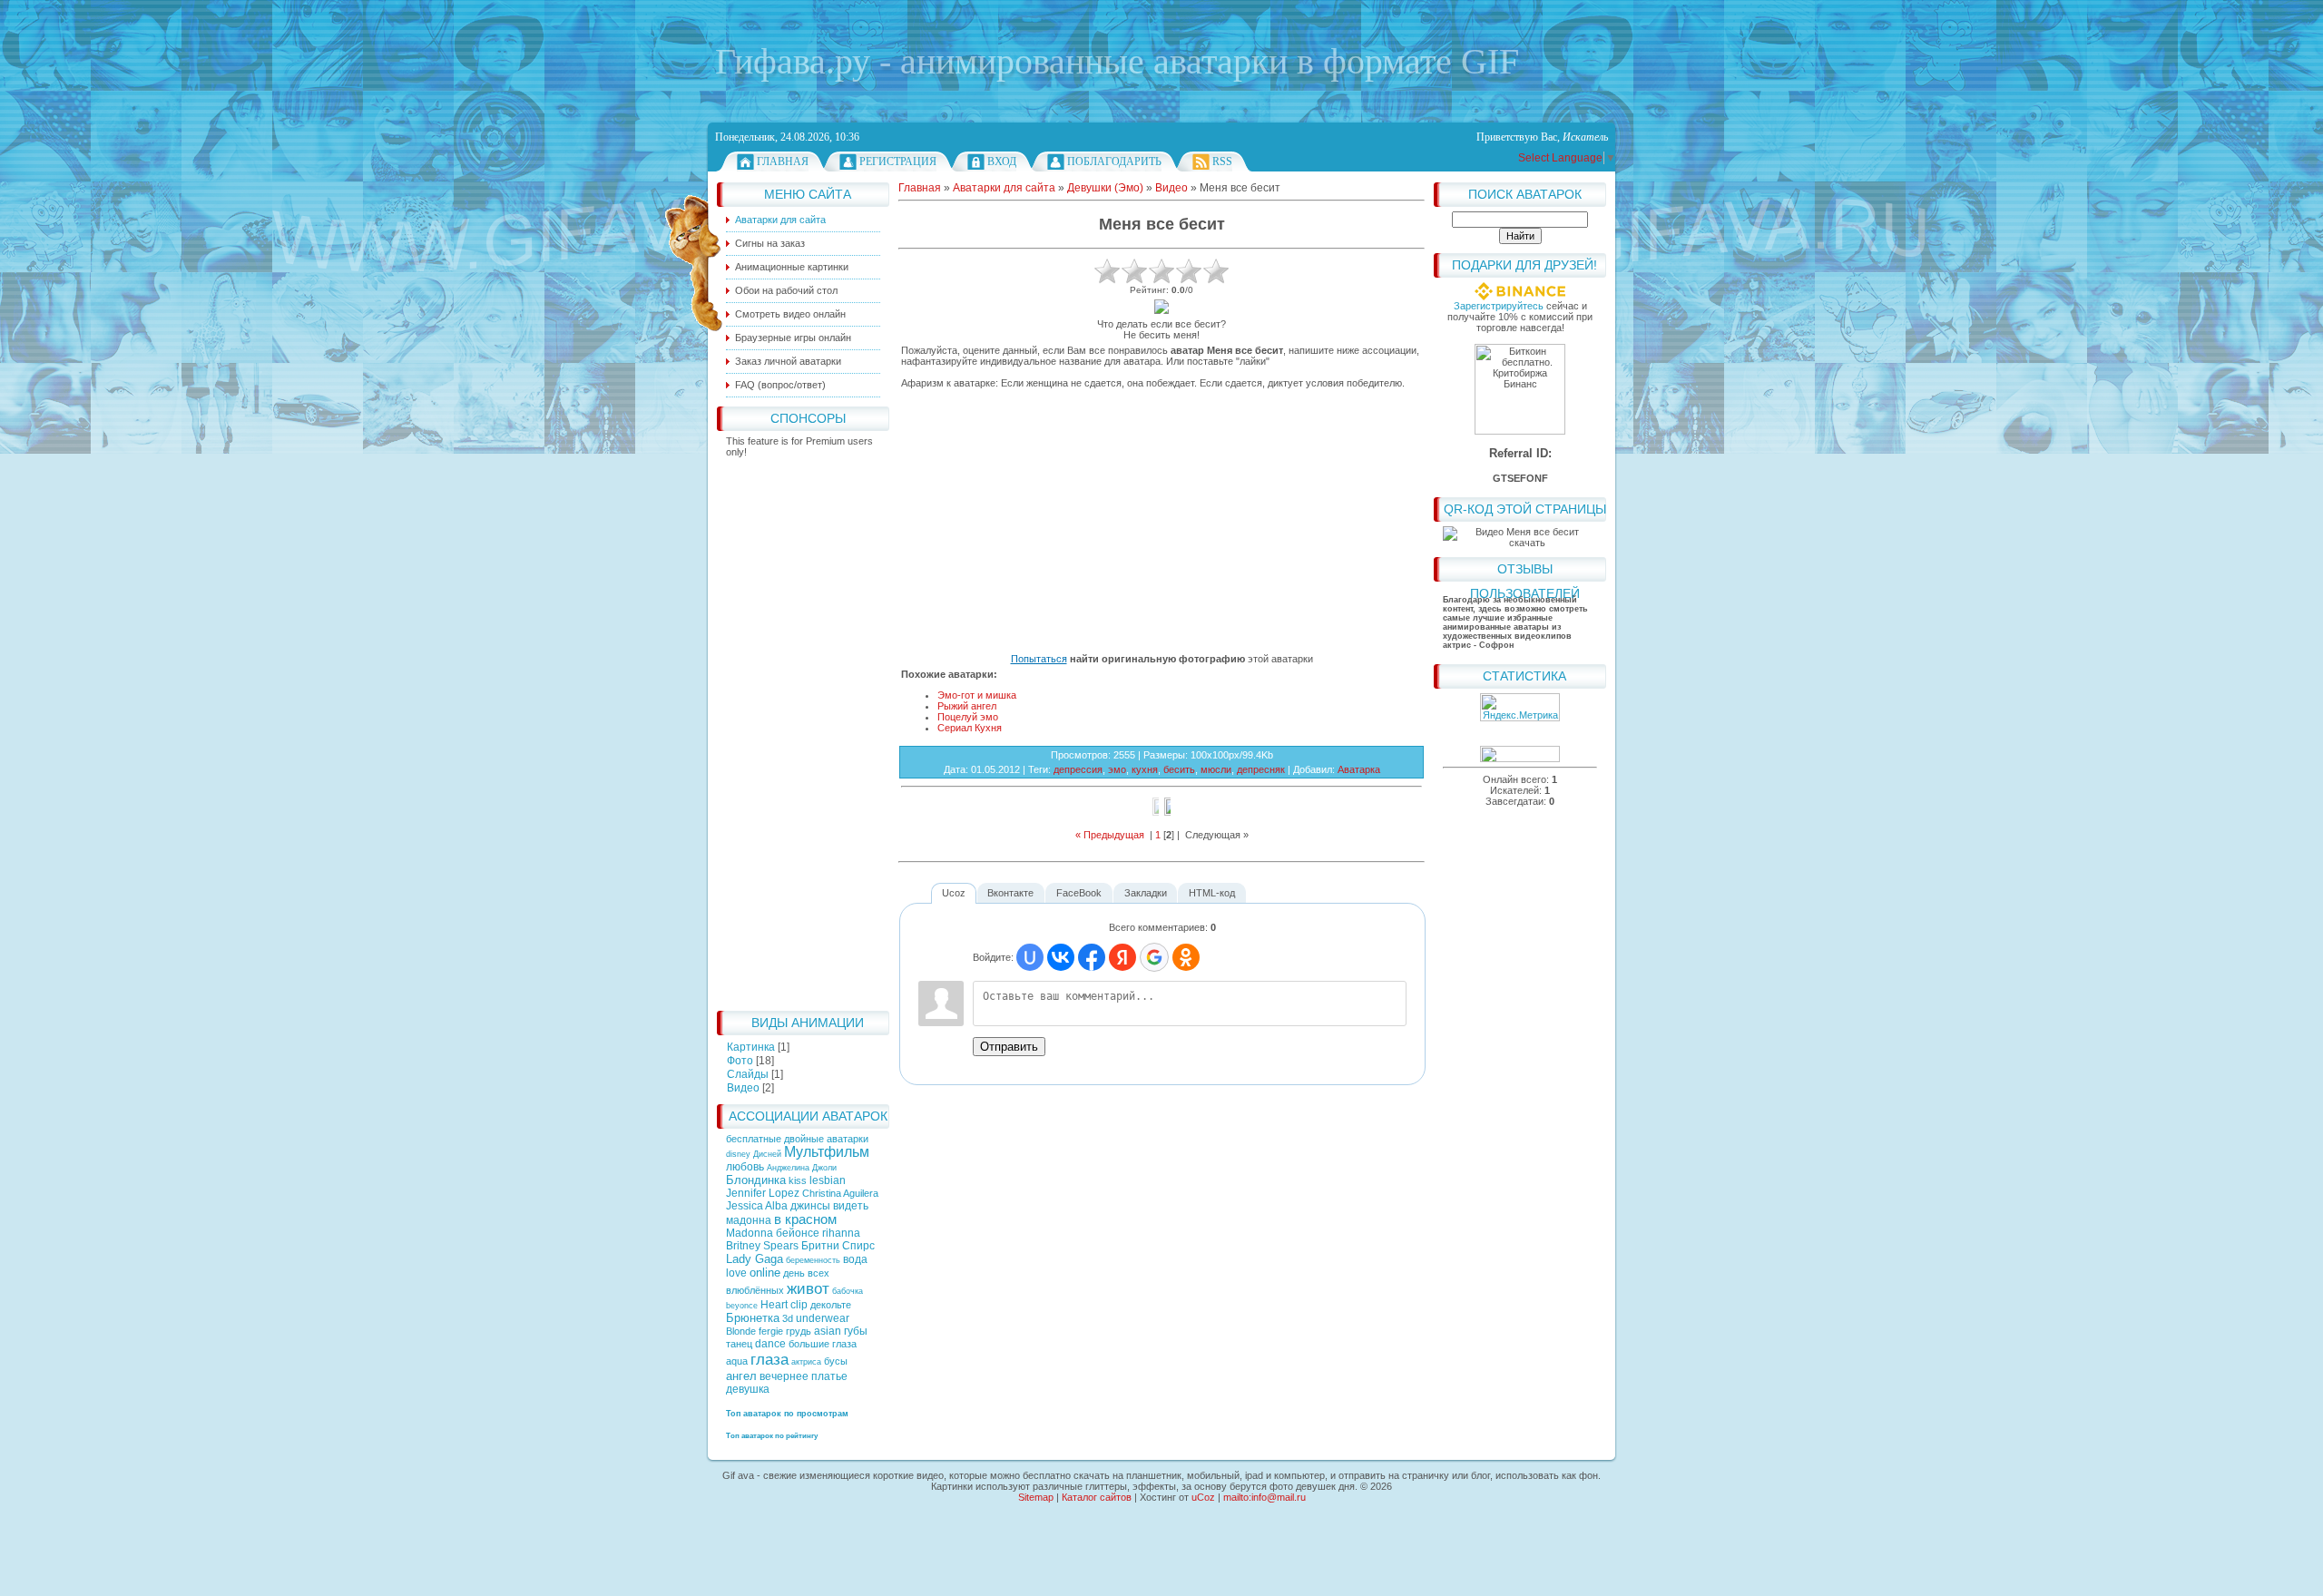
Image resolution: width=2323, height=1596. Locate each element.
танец (739, 1344)
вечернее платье (804, 1376)
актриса (806, 1362)
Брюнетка (753, 1318)
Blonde (741, 1331)
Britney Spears (762, 1246)
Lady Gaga (755, 1259)
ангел (741, 1376)
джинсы (810, 1206)
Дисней (767, 1154)
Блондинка (756, 1180)
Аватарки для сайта (1004, 188)
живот (808, 1288)
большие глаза (823, 1344)
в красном (805, 1219)
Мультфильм (827, 1152)
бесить (1179, 769)
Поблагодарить (1114, 162)
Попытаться (1039, 659)
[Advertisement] (803, 729)
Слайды (748, 1074)
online (765, 1273)
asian (828, 1331)
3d (788, 1318)
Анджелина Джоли (802, 1168)
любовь (745, 1167)
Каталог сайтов (1097, 1497)
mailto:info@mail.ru (1264, 1497)
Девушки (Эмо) (1105, 188)
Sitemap (1036, 1497)
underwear (823, 1318)
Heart (774, 1305)
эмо (1117, 769)
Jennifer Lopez (763, 1193)
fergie (771, 1331)
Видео (743, 1088)
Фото (740, 1061)
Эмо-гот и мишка (977, 695)
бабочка (848, 1291)
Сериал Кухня (970, 728)
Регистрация (898, 162)
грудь (799, 1331)
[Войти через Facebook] (1092, 957)
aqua (737, 1361)
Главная (783, 162)
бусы (836, 1361)
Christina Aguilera (840, 1193)
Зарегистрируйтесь (1499, 306)
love (736, 1273)
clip (799, 1305)
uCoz (1203, 1497)
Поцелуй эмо (968, 717)
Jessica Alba (757, 1206)
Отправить (1009, 1047)
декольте (831, 1305)
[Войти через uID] (1030, 957)
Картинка (751, 1047)
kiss (798, 1180)
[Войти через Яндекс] (1122, 957)
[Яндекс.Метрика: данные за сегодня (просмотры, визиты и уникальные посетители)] (1520, 707)
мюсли (1216, 769)
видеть (851, 1206)
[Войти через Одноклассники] (1186, 957)
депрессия (1078, 769)
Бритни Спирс (838, 1246)
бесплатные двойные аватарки (797, 1139)
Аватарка (1359, 769)
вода (855, 1259)
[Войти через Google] (1154, 957)
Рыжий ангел (967, 706)
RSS (1222, 162)
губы (856, 1331)
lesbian (828, 1180)
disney (738, 1154)
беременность (813, 1260)
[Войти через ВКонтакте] (1061, 957)
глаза (769, 1359)
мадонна (749, 1220)
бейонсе (798, 1233)
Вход (1002, 162)
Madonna (750, 1233)
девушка (748, 1389)
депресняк (1261, 769)
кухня (1145, 769)
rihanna (841, 1233)
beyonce (742, 1306)
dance (770, 1344)
